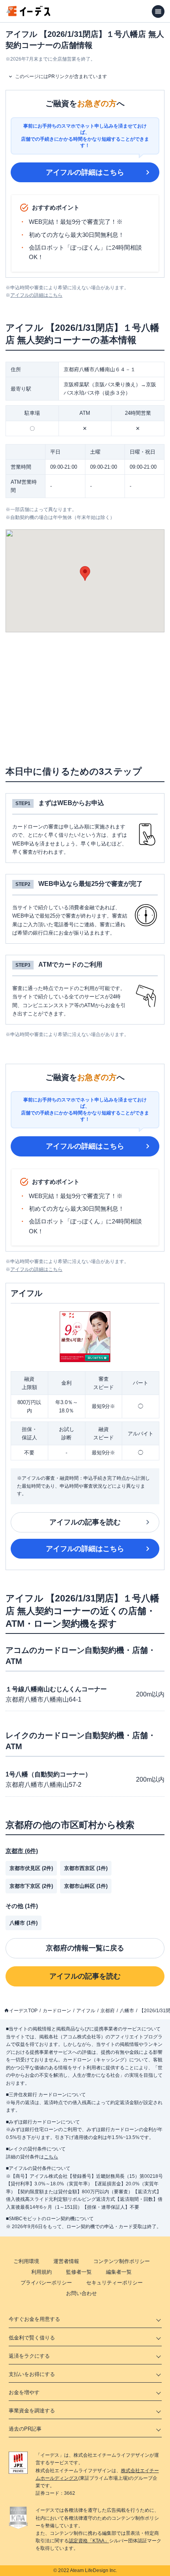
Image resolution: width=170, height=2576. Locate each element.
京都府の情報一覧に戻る (85, 1948)
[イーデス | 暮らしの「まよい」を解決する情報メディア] (28, 14)
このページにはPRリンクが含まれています (61, 76)
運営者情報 (66, 2261)
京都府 (108, 2011)
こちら (51, 2157)
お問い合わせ (81, 2293)
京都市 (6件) (22, 1851)
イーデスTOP (23, 2011)
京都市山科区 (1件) (86, 1886)
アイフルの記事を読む (85, 1522)
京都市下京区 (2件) (31, 1886)
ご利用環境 (26, 2261)
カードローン (57, 2011)
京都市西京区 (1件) (86, 1868)
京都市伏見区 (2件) (31, 1868)
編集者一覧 (119, 2272)
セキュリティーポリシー (114, 2283)
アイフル (86, 2011)
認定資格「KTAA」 (89, 2541)
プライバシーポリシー (46, 2283)
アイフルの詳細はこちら (85, 172)
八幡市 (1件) (24, 1923)
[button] (85, 573)
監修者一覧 (79, 2272)
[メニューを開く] (158, 11)
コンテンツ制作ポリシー (122, 2261)
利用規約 (42, 2272)
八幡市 (127, 2011)
